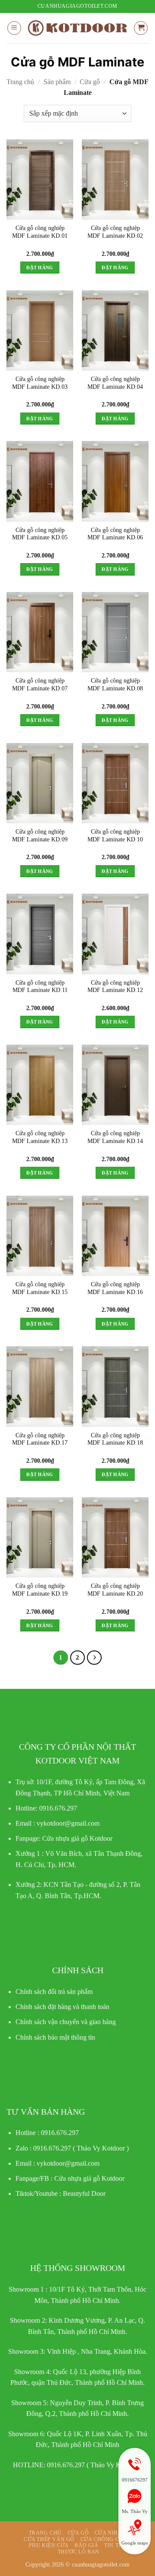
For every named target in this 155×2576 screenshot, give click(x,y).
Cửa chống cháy (106, 2539)
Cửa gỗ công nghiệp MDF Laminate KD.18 (115, 1439)
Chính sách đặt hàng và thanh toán (62, 2007)
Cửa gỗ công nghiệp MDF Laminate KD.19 (40, 1590)
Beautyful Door (84, 2193)
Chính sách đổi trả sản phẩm (54, 1992)
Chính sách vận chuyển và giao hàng (66, 2022)
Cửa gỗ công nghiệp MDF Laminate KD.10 (115, 836)
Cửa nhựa (110, 2533)
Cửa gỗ (90, 82)
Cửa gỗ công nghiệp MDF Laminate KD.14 (115, 1137)
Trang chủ (20, 82)
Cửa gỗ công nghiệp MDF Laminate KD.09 (40, 836)
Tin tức (115, 2545)
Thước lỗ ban (79, 2552)
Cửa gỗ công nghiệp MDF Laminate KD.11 (40, 987)
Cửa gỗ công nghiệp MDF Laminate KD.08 (115, 685)
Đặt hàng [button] (40, 268)
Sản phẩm (57, 82)
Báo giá (86, 2545)
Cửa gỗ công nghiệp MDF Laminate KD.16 (115, 1288)
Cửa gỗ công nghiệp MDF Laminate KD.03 (40, 383)
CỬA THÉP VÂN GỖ (49, 2539)
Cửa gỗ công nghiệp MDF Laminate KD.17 (40, 1439)
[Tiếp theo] (94, 1658)
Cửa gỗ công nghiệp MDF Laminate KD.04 (115, 383)
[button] (14, 28)
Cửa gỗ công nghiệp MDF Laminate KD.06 (115, 534)
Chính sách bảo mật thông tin (55, 2037)
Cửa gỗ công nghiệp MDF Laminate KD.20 (115, 1590)
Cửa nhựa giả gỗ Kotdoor (89, 2178)
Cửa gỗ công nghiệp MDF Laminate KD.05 (40, 534)
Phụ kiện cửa (49, 2545)
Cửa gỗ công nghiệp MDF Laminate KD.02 (115, 232)
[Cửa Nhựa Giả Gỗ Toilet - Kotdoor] (77, 28)
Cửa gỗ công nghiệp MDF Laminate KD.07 (40, 685)
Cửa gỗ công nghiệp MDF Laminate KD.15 (40, 1288)
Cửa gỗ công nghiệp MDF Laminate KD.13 (40, 1137)
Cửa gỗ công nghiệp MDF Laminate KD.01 (40, 232)
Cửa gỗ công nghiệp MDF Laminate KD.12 (115, 987)
